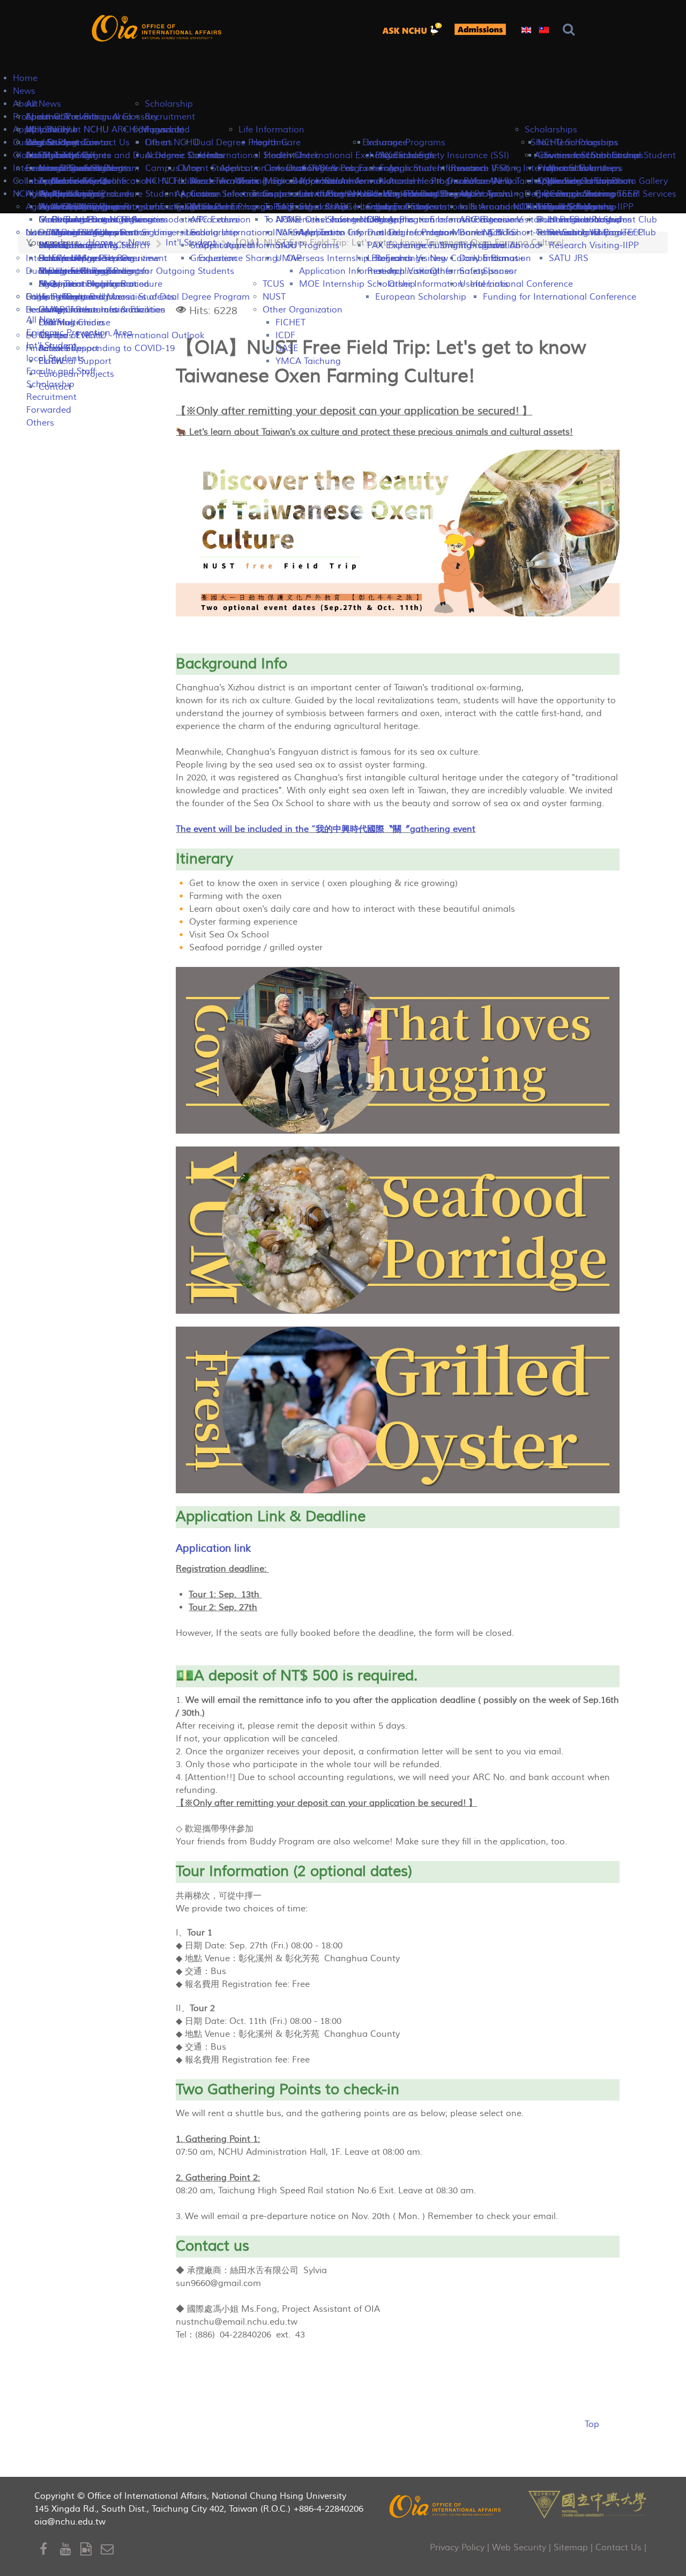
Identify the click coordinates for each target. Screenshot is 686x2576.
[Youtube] (70, 2549)
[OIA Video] (91, 2549)
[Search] (571, 30)
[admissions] (480, 29)
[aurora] (415, 29)
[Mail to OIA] (109, 2549)
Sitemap (571, 2548)
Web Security (519, 2548)
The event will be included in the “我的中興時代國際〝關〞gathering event (326, 829)
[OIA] (446, 2506)
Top (592, 2424)
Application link (213, 1548)
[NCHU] (587, 2503)
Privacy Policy (457, 2548)
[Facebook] (50, 2549)
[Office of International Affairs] (158, 28)
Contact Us (618, 2548)
